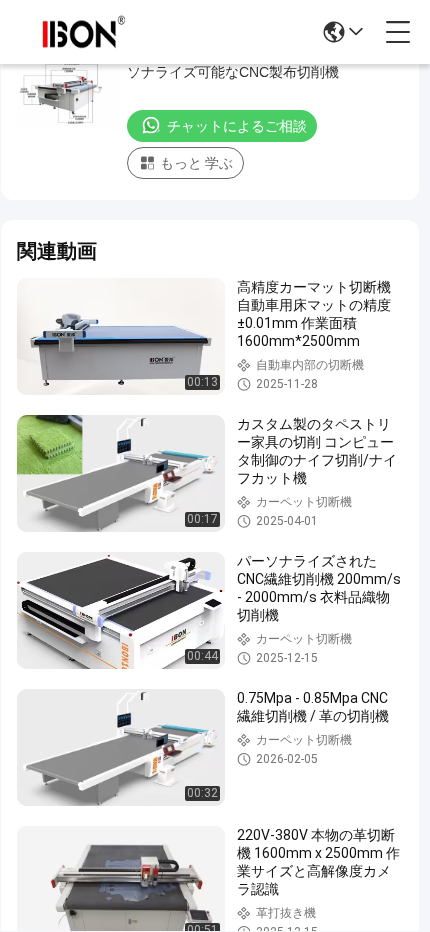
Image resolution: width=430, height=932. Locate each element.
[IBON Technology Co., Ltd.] (84, 32)
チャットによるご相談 (237, 126)
